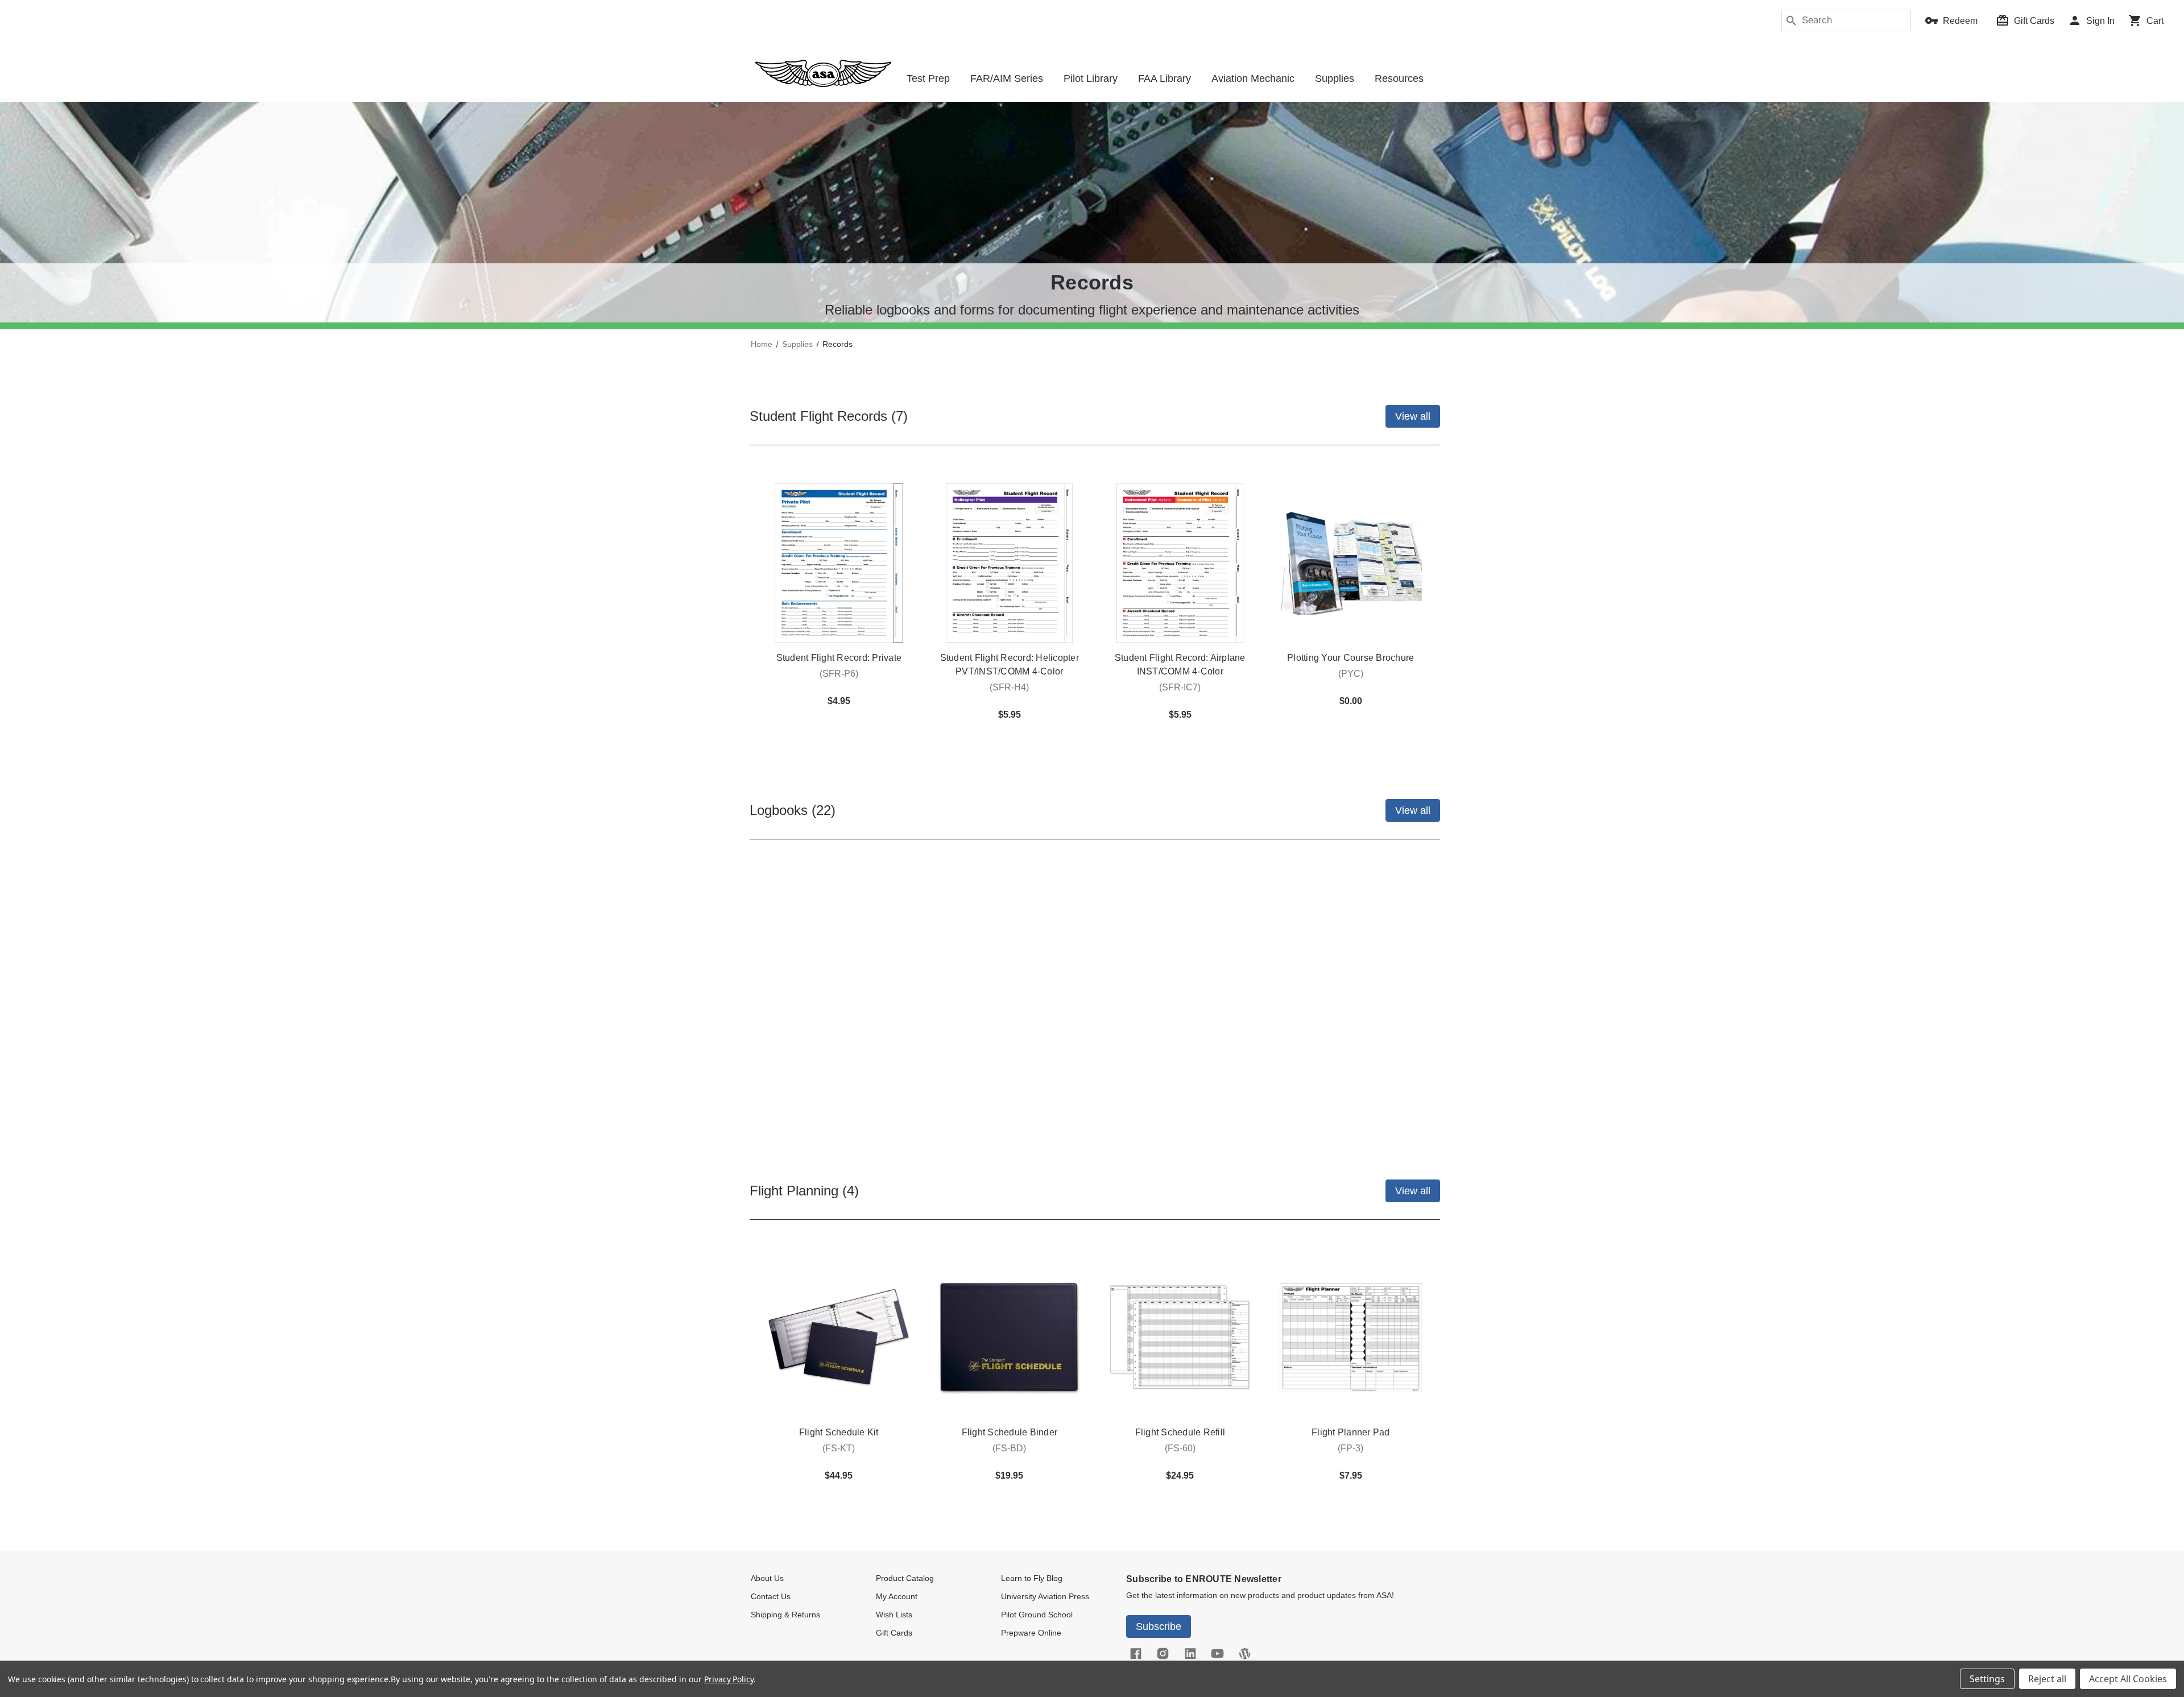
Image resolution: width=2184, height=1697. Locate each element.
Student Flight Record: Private (839, 658)
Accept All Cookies (2128, 1679)
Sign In (2100, 21)
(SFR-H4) (1009, 687)
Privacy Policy (729, 1679)
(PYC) (1351, 674)
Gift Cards (2034, 21)
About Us (767, 1578)
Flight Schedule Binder (1010, 1432)
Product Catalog (905, 1578)
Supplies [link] (1335, 78)
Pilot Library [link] (1091, 78)
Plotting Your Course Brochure (1350, 658)
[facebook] (1135, 1654)
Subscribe (1159, 1626)
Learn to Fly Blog (1032, 1578)
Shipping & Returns (785, 1615)
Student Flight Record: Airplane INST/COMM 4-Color (1180, 665)
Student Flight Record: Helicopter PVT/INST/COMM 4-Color (1010, 665)
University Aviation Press (1045, 1596)
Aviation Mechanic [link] (1253, 78)
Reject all (2047, 1679)
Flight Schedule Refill (1180, 1432)
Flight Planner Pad (1351, 1432)
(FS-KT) (839, 1448)
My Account (897, 1596)
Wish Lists (894, 1615)
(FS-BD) (1009, 1448)
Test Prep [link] (928, 78)
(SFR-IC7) (1180, 687)
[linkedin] (1190, 1654)
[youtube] (1217, 1654)
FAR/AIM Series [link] (1007, 78)
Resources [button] (1399, 78)
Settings (1987, 1679)
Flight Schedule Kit (839, 1432)
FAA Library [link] (1165, 78)
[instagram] (1163, 1654)
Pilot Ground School (1037, 1615)
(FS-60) (1180, 1448)
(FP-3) (1350, 1448)
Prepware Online (1031, 1633)
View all (1413, 416)
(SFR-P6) (839, 674)
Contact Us (771, 1596)
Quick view (839, 563)
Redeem (1960, 21)
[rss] (1244, 1654)
